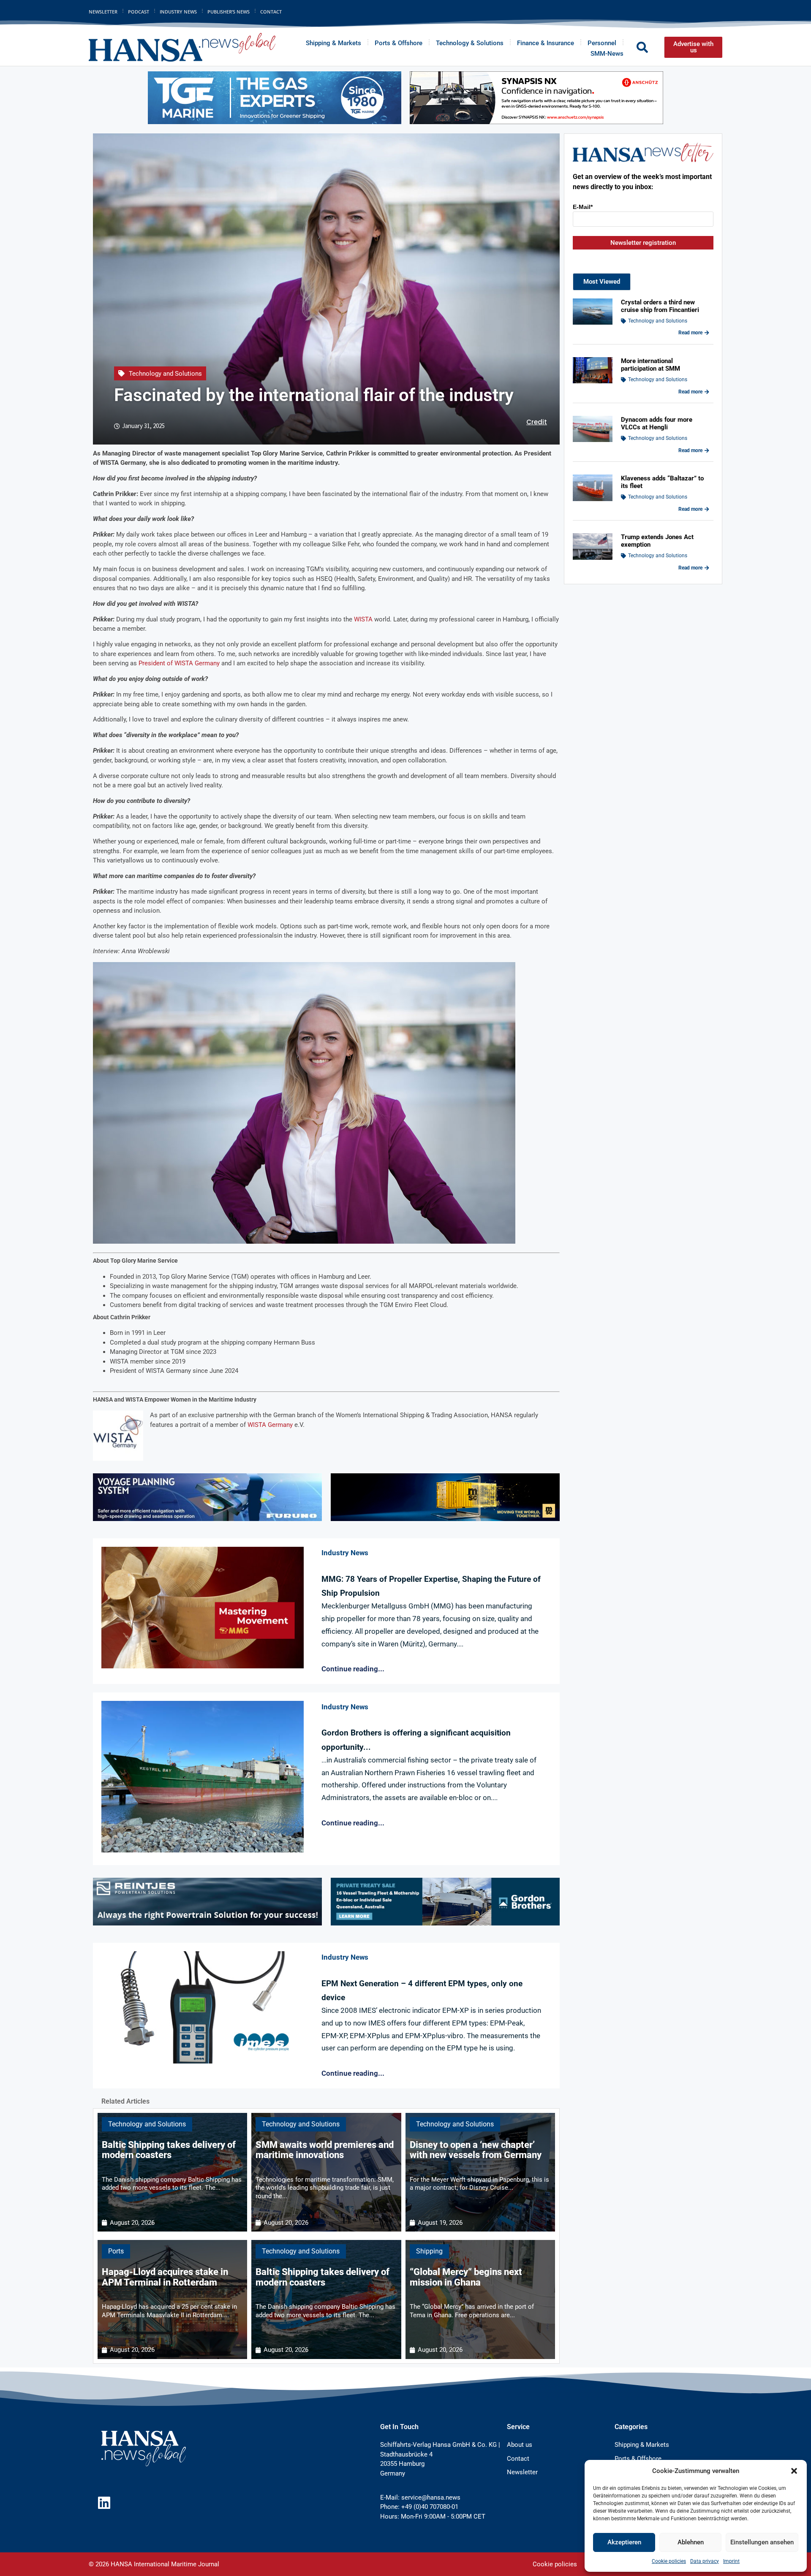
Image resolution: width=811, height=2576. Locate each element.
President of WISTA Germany (179, 663)
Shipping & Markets (333, 43)
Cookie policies (669, 2561)
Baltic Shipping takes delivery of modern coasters (169, 2150)
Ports (116, 2251)
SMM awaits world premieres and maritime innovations (325, 2150)
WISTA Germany (269, 1425)
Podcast (139, 12)
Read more (690, 333)
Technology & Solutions (470, 43)
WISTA (363, 619)
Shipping (429, 2251)
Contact (271, 12)
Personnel (602, 43)
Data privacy (705, 2561)
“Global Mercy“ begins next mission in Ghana (466, 2277)
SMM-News (607, 54)
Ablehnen (691, 2542)
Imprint (731, 2561)
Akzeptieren (624, 2542)
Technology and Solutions (165, 374)
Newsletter (103, 12)
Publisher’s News (229, 12)
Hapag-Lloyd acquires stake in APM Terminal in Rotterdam (165, 2277)
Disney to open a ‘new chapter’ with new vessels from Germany (476, 2150)
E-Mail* (583, 207)
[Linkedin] (104, 2503)
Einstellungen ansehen (762, 2542)
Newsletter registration (643, 243)
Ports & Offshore (399, 43)
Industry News (178, 12)
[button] (794, 2471)
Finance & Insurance (546, 43)
